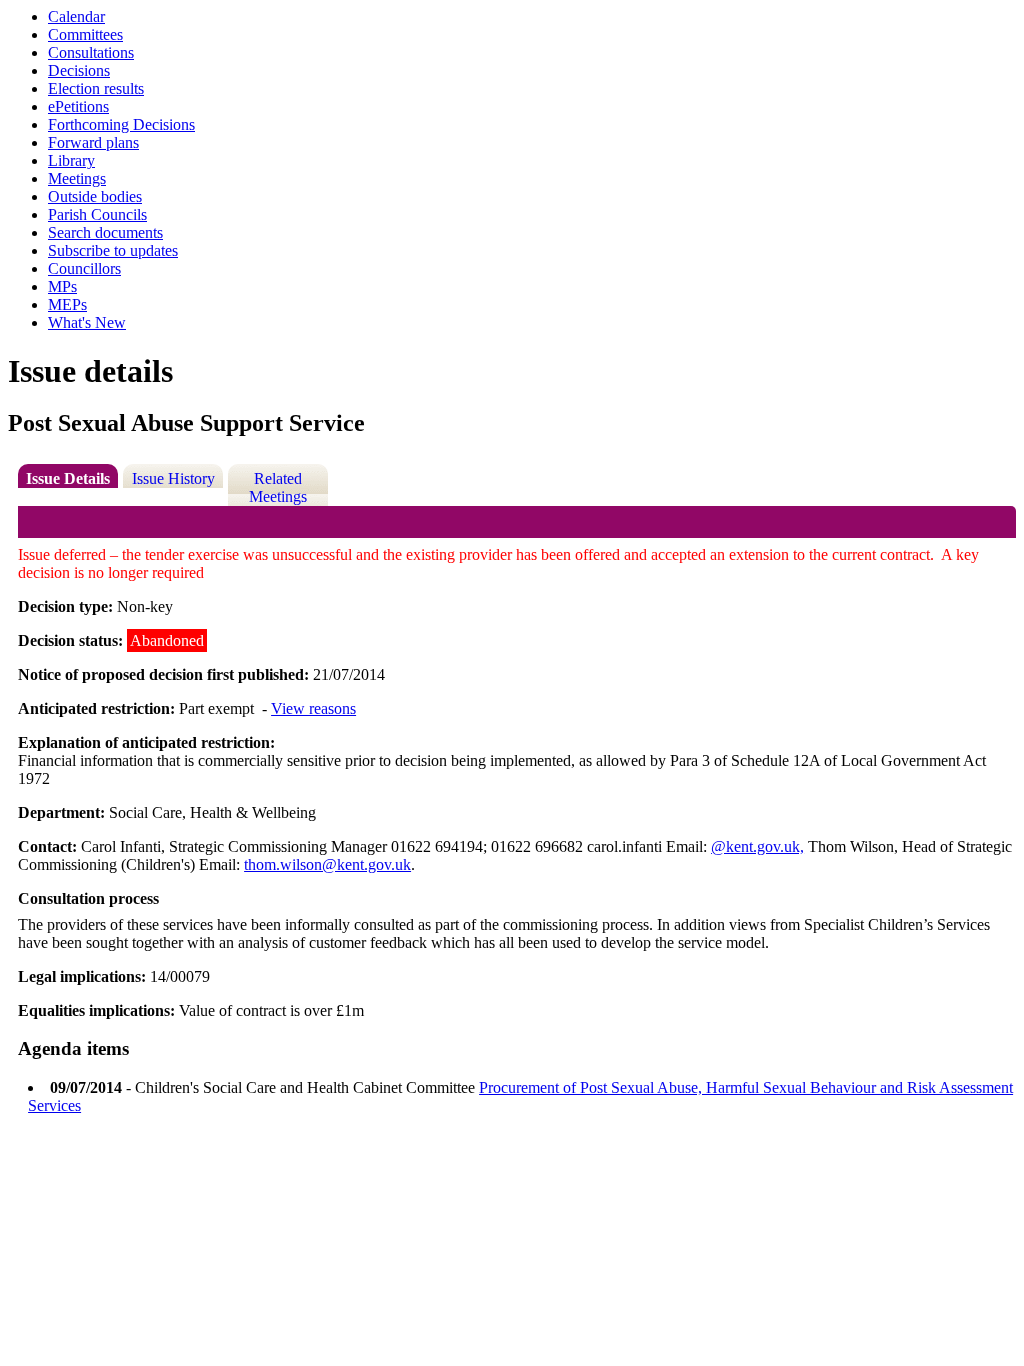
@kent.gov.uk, (757, 846)
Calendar (76, 16)
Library (71, 160)
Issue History (173, 478)
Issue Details (68, 478)
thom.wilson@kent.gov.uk (327, 864)
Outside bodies (95, 196)
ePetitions (78, 106)
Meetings (77, 178)
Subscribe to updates (113, 250)
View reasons (313, 708)
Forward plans (93, 142)
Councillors (84, 268)
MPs (62, 286)
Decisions (79, 70)
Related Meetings (278, 487)
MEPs (67, 304)
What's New (87, 322)
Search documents (105, 232)
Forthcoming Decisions (121, 124)
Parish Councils (97, 214)
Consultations (91, 52)
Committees (85, 34)
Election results (96, 88)
